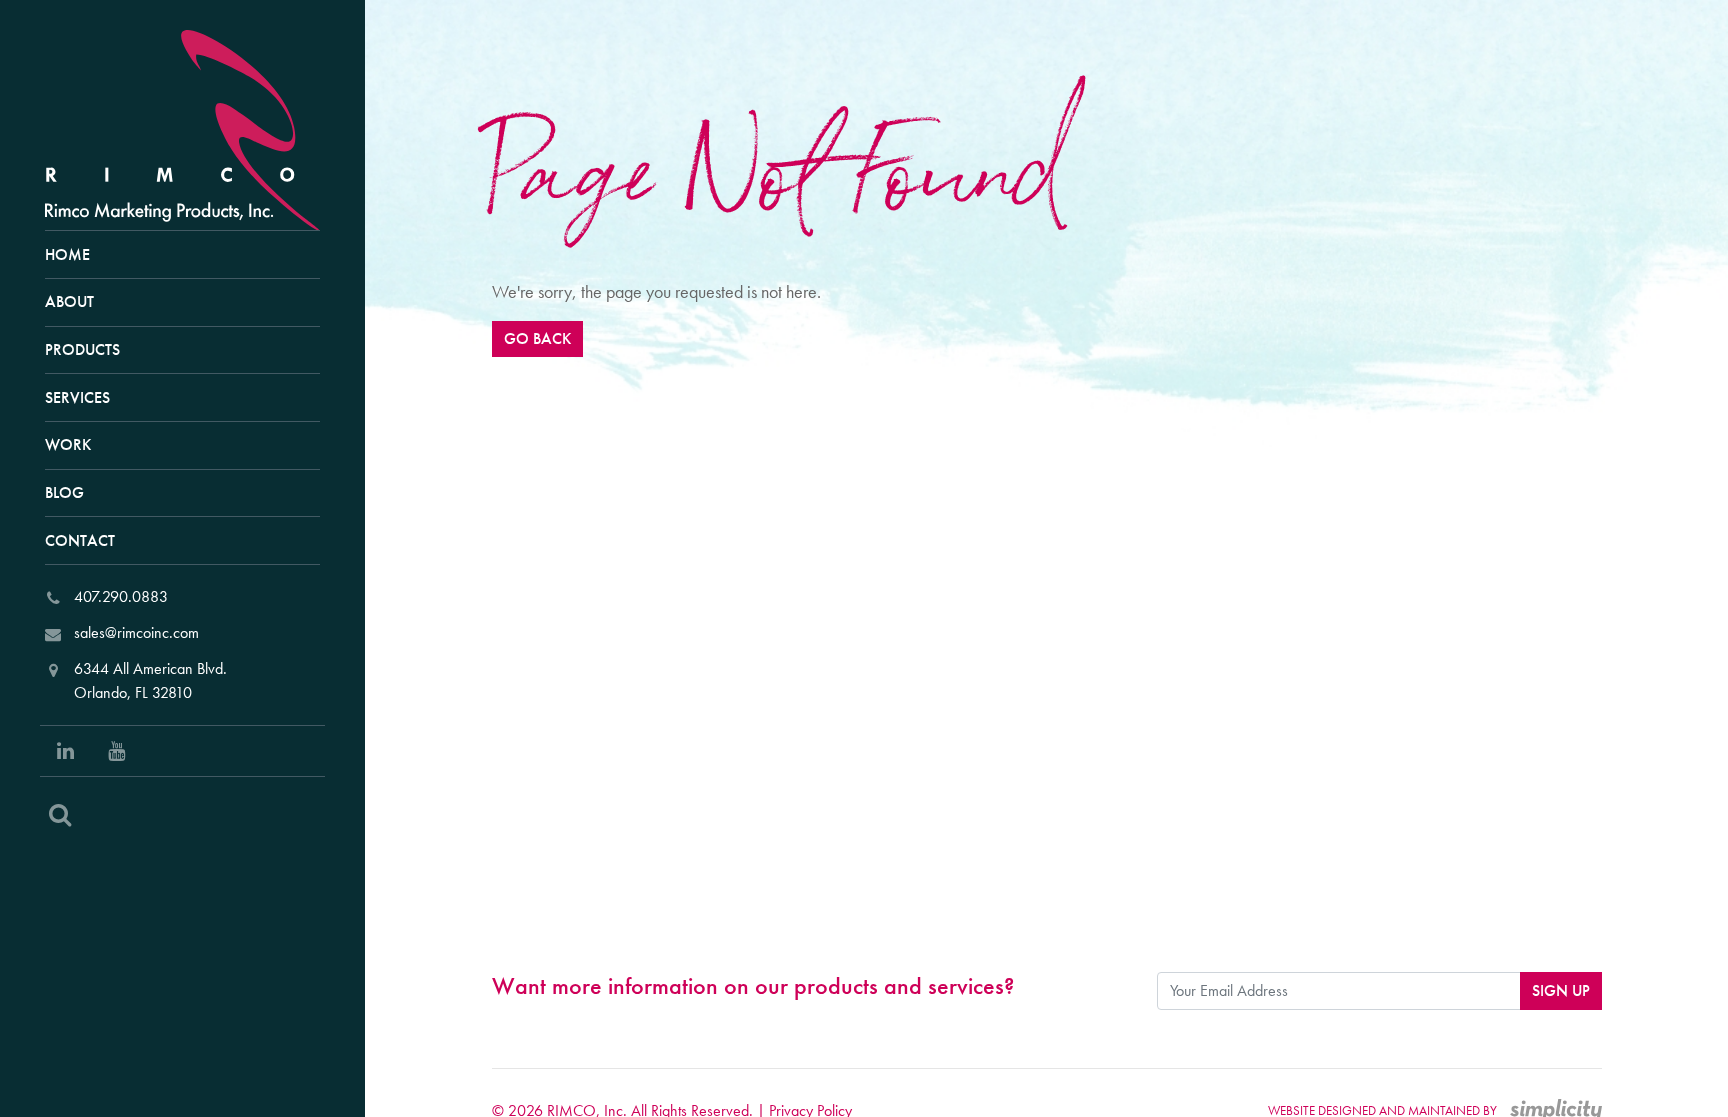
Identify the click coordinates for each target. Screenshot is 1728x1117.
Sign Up (1561, 990)
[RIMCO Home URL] (191, 127)
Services (77, 397)
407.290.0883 (121, 596)
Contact (80, 540)
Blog (64, 492)
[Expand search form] (60, 815)
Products (82, 349)
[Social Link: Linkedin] (65, 751)
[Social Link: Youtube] (116, 751)
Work (68, 444)
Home (67, 254)
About (69, 301)
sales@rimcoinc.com (136, 632)
